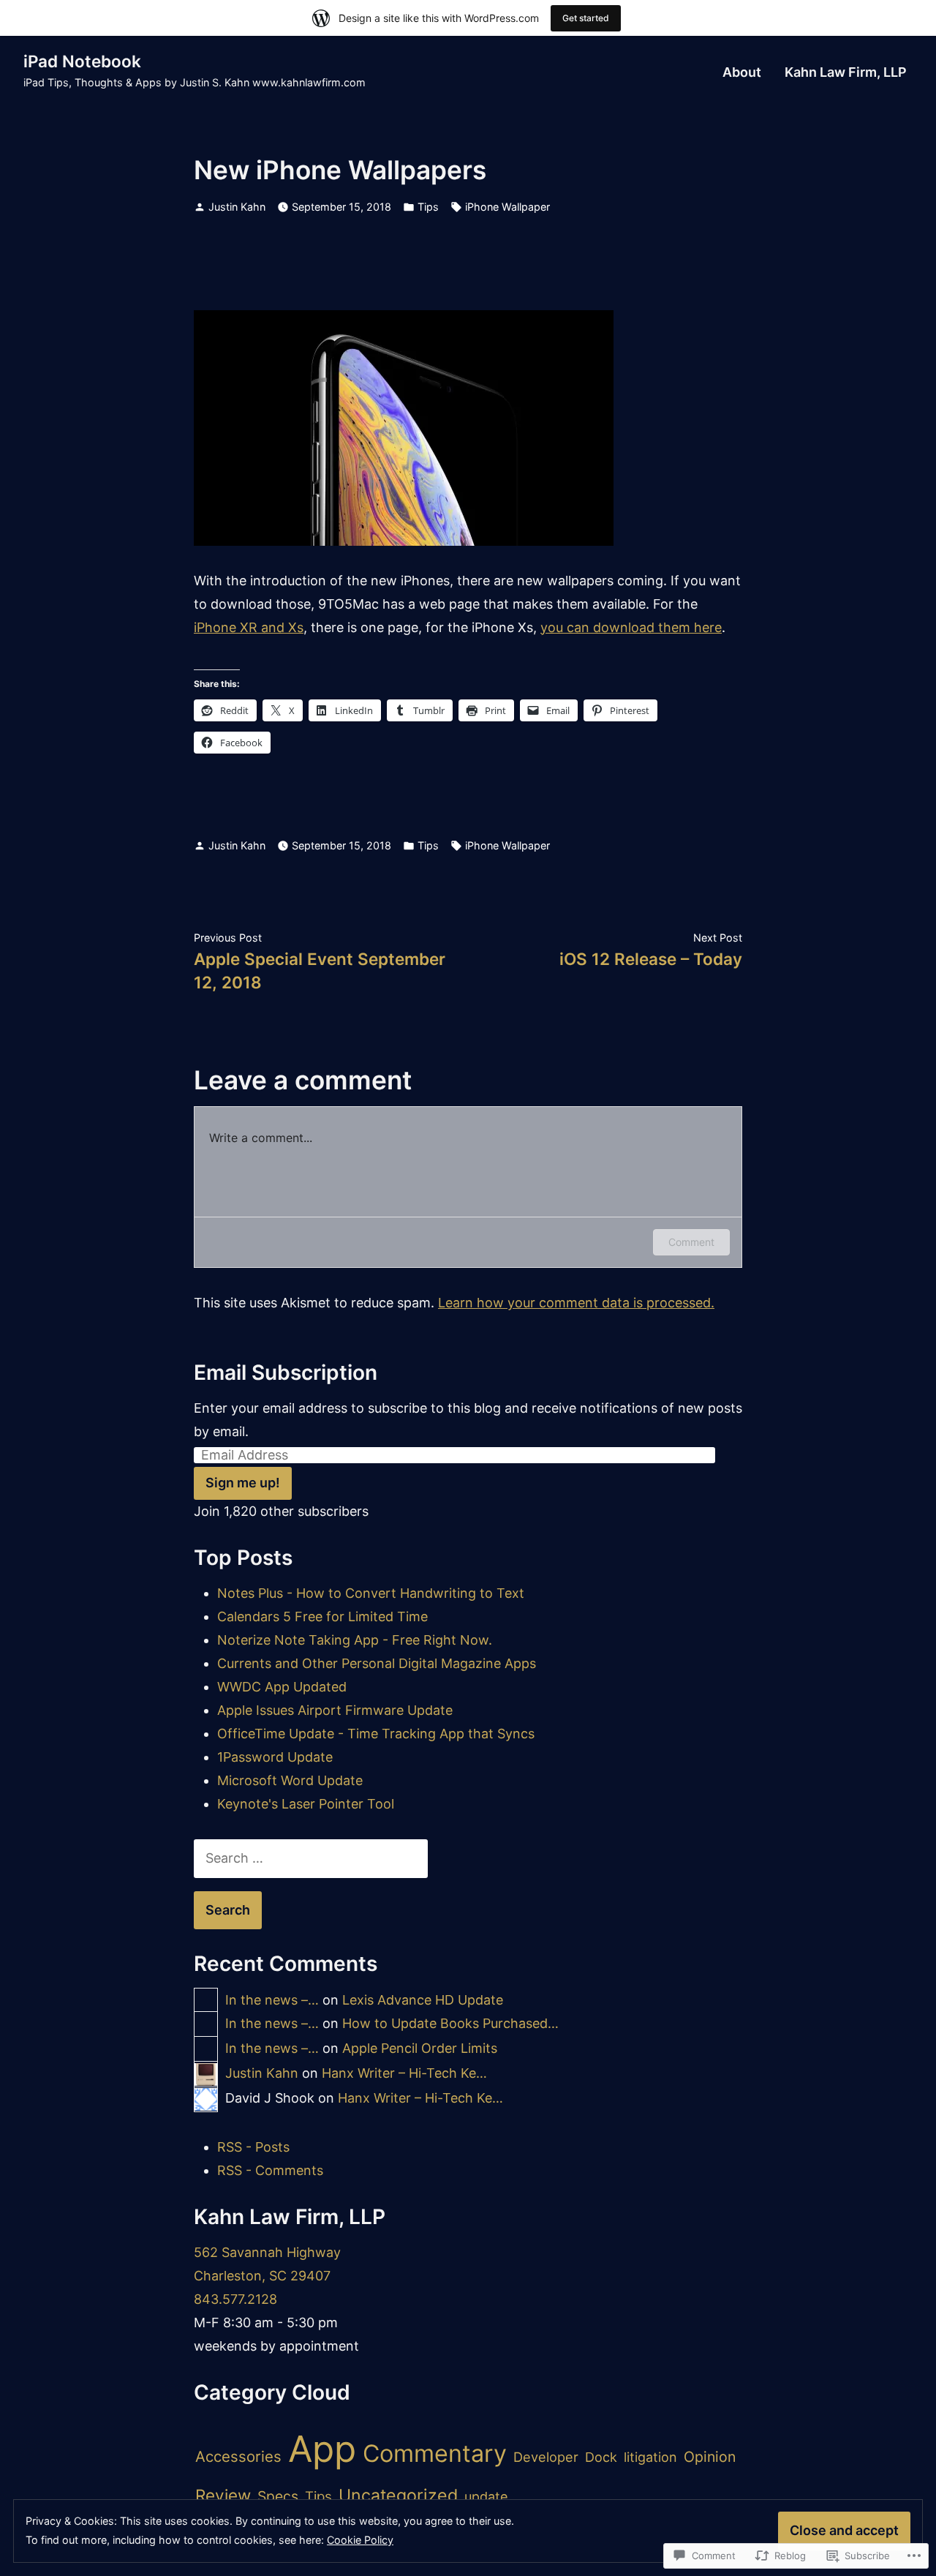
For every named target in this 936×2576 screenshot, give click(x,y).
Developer (546, 2457)
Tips (428, 207)
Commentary (435, 2453)
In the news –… (272, 2000)
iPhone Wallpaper (507, 207)
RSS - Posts (253, 2147)
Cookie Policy (360, 2540)
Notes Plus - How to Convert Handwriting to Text (371, 1593)
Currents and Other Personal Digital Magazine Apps (377, 1663)
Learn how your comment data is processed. (576, 1303)
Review (223, 2495)
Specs (278, 2496)
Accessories (238, 2456)
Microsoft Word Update (290, 1780)
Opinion (710, 2457)
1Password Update (275, 1757)
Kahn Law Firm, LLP (846, 72)
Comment (691, 1242)
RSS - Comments (270, 2170)
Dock (601, 2457)
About (742, 72)
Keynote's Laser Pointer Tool (306, 1804)
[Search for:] (311, 1858)
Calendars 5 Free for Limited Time (322, 1616)
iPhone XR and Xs (249, 627)
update (486, 2497)
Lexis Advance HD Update (423, 2000)
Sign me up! (243, 1483)
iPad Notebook (82, 61)
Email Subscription (286, 1373)
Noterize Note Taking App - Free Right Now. (355, 1640)
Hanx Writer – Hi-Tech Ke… (404, 2073)
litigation (650, 2457)
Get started (586, 18)
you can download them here (631, 627)
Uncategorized (398, 2496)
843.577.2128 (235, 2299)
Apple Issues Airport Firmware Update (335, 1710)
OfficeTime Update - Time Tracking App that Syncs (376, 1734)
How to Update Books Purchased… (450, 2023)
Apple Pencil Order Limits (420, 2048)
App (322, 2449)
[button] (404, 428)
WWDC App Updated (282, 1687)
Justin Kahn (237, 207)
